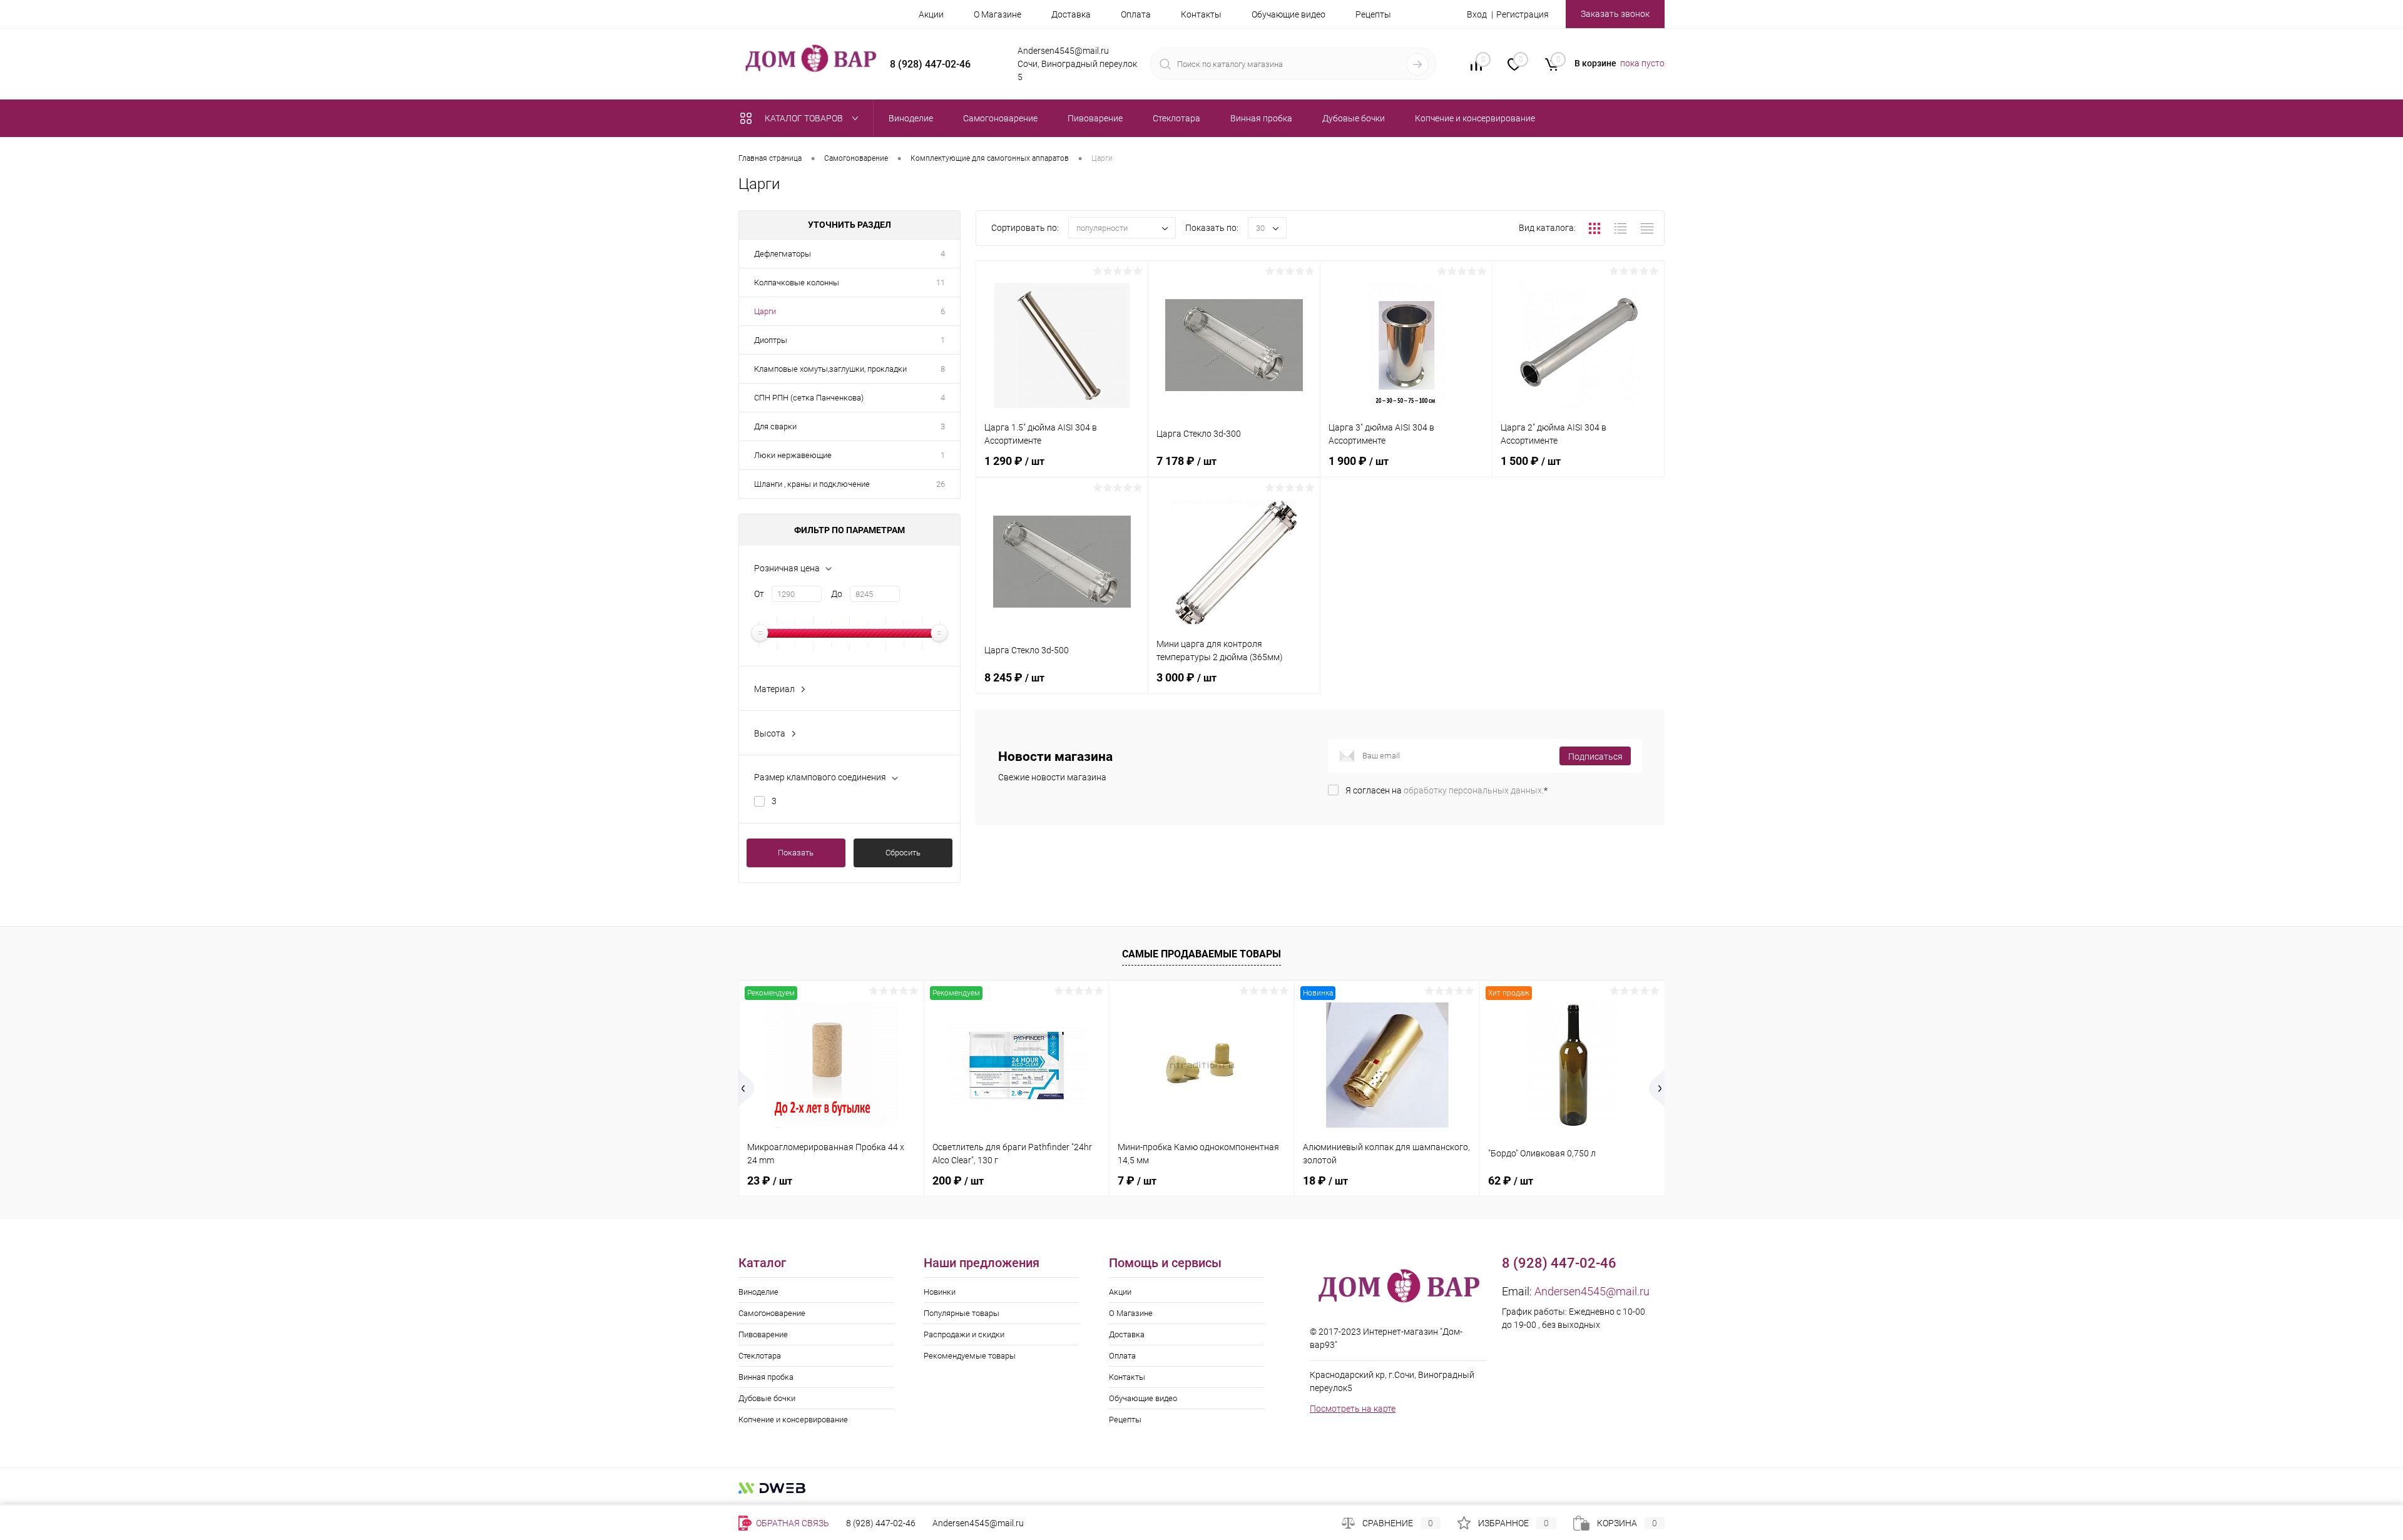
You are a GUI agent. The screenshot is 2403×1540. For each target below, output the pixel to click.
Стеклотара (760, 1356)
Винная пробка (766, 1377)
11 (941, 283)
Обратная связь (792, 1523)
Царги (765, 311)
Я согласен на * (1446, 790)
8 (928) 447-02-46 (881, 1523)
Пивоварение (763, 1334)
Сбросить (903, 853)
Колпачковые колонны (797, 283)
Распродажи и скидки (964, 1334)
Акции (931, 14)
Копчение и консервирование (793, 1420)
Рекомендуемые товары (970, 1356)
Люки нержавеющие (793, 455)
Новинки (940, 1292)
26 (941, 484)
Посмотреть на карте (1353, 1409)
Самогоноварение (772, 1313)
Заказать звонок (1615, 14)
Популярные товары (962, 1313)
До (837, 594)
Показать (796, 853)
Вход (1477, 14)
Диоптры (771, 340)
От (759, 594)
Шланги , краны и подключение (812, 484)
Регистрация (1523, 14)
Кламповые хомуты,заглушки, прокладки (830, 369)
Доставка (1071, 14)
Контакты (1201, 14)
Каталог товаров (805, 118)
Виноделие (758, 1292)
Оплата (1136, 14)
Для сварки (775, 426)
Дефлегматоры (783, 254)
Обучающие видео (1288, 14)
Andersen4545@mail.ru (1592, 1291)
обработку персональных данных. (1474, 790)
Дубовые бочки (767, 1398)
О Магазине (997, 14)
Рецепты (1373, 14)
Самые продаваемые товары (1201, 954)
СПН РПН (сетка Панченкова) (809, 398)
